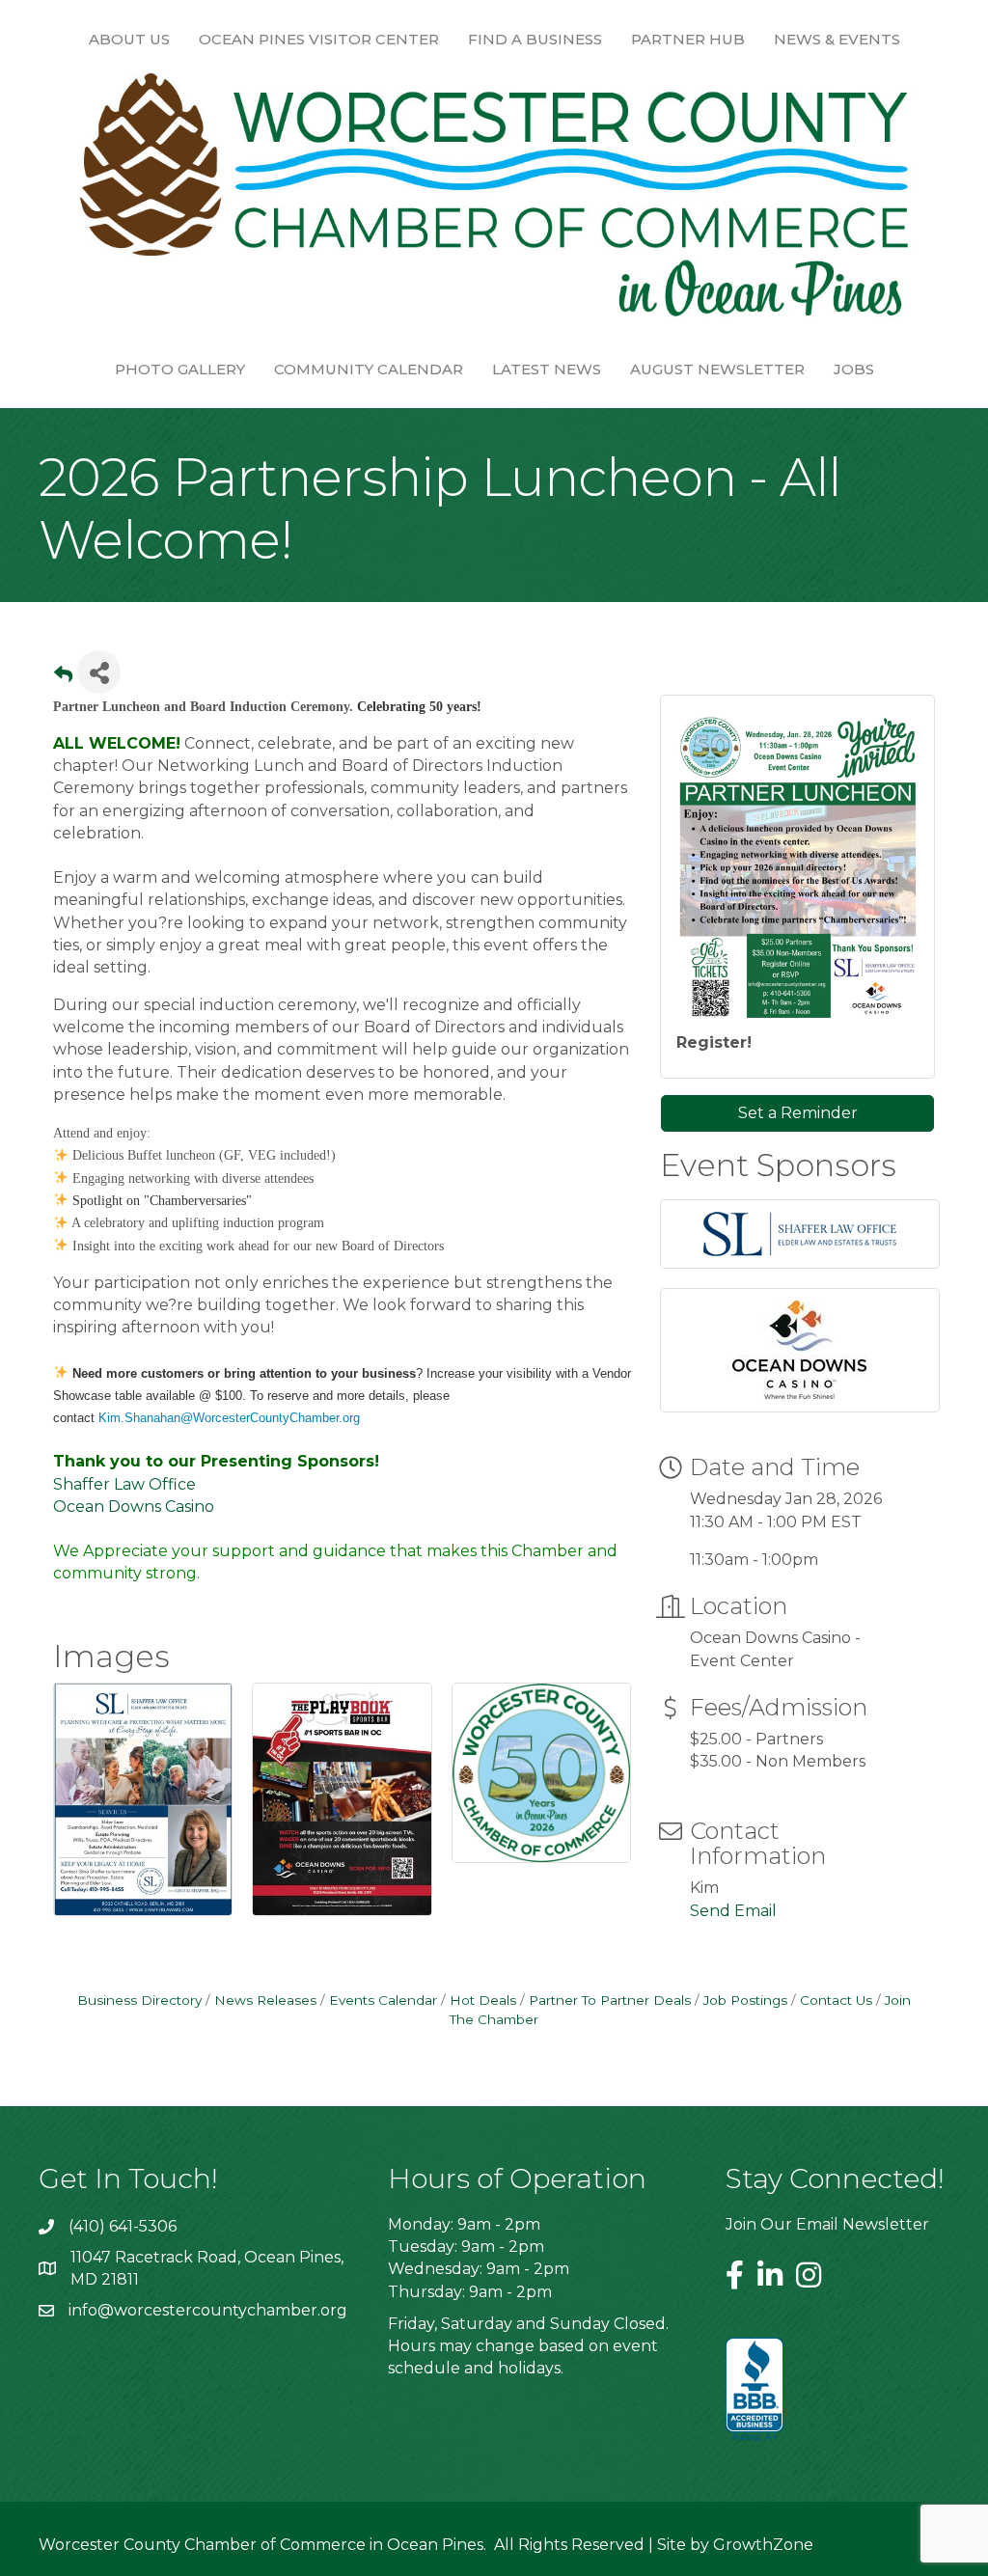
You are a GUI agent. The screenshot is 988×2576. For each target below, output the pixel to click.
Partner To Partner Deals (610, 2000)
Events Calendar (383, 2000)
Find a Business (535, 39)
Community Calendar (369, 369)
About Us (129, 39)
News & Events (837, 39)
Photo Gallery (180, 369)
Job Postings (745, 2000)
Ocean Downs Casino (134, 1507)
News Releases (265, 2000)
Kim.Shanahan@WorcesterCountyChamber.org (229, 1418)
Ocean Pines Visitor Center (319, 39)
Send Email (733, 1911)
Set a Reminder (798, 1113)
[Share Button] (99, 672)
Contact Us (836, 2000)
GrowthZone (763, 2545)
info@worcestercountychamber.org (208, 2310)
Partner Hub (688, 39)
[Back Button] (63, 678)
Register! (714, 1042)
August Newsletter (717, 369)
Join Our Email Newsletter (827, 2224)
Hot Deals (483, 2000)
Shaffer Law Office (124, 1484)
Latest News (547, 369)
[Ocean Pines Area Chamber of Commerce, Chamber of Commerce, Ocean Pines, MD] (755, 2391)
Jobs (854, 369)
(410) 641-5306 (123, 2226)
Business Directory (139, 2000)
